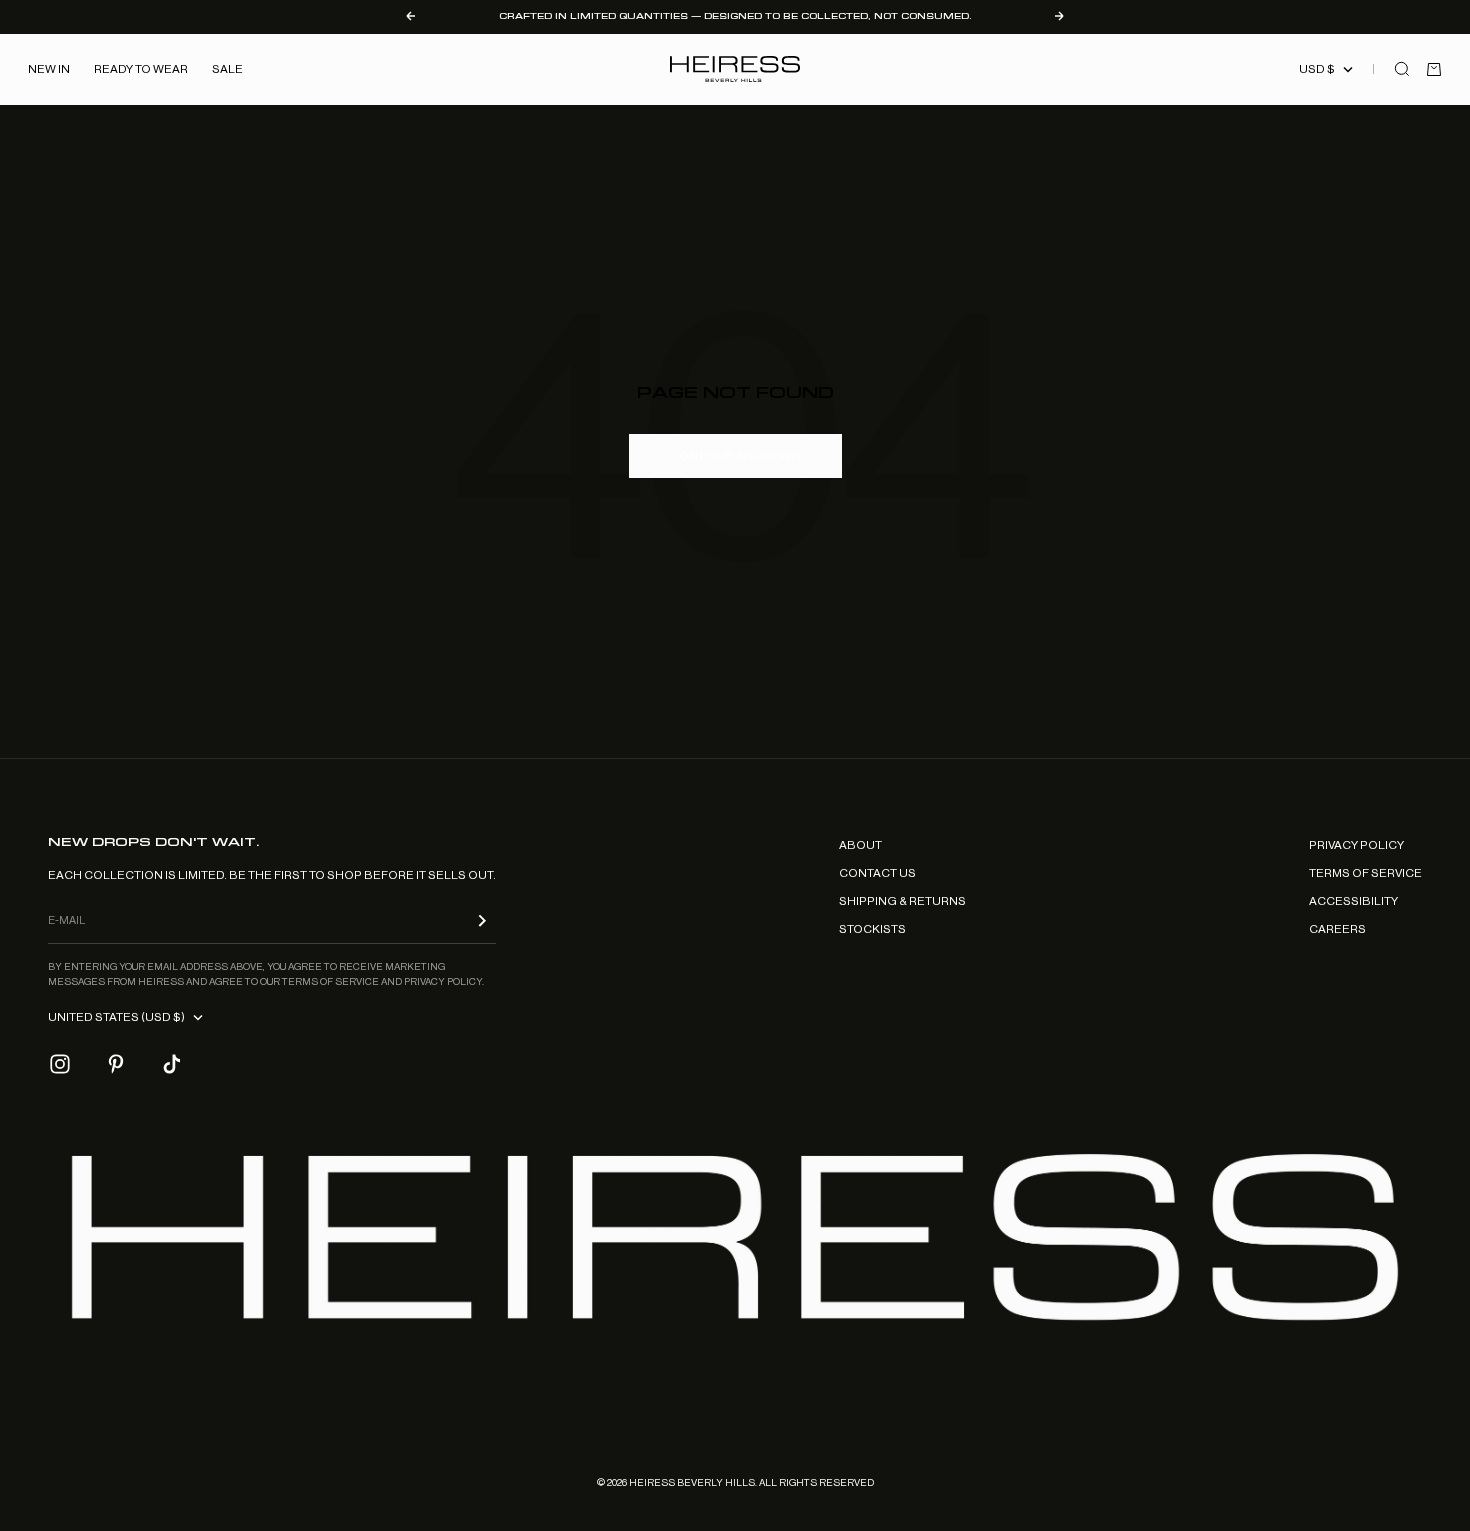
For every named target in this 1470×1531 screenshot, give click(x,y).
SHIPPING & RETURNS (902, 901)
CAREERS (1337, 929)
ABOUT (860, 845)
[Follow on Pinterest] (116, 1064)
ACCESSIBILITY (1353, 901)
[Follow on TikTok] (172, 1064)
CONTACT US (877, 873)
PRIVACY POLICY (1356, 845)
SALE (227, 69)
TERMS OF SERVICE (1365, 873)
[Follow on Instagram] (60, 1064)
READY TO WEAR (141, 69)
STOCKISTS (872, 929)
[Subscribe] (482, 920)
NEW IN (49, 69)
